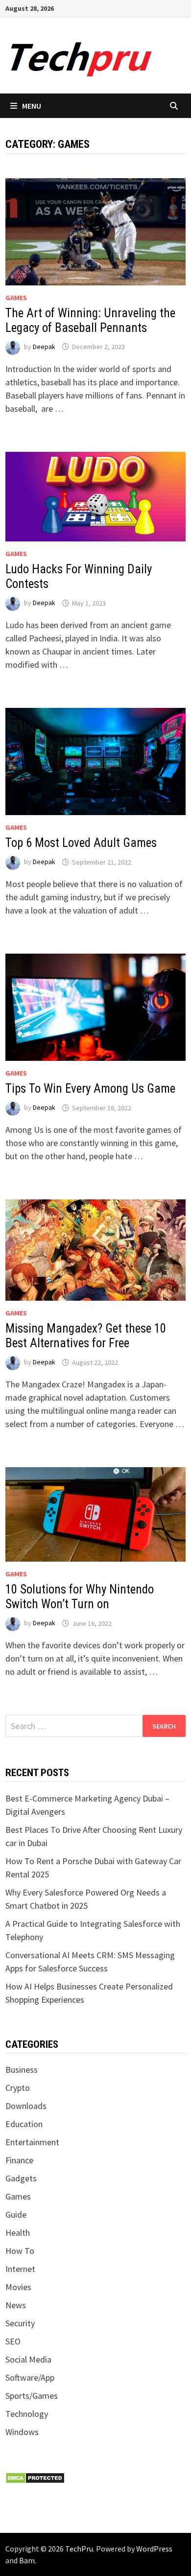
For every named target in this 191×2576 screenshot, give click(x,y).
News (16, 2305)
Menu (32, 106)
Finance (19, 2160)
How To (20, 2251)
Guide (16, 2214)
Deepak (44, 347)
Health (18, 2233)
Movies (18, 2287)
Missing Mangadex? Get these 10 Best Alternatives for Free (86, 1336)
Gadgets (21, 2178)
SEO (13, 2341)
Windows (22, 2432)
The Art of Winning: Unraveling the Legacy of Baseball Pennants (90, 320)
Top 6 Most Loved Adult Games (81, 843)
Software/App (30, 2377)
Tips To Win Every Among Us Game (90, 1089)
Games (16, 298)
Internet (20, 2269)
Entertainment (32, 2142)
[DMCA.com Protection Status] (35, 2477)
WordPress (154, 2549)
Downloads (26, 2106)
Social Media (28, 2359)
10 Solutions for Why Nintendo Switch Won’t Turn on (80, 1597)
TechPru (79, 2549)
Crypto (18, 2088)
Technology (27, 2414)
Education (24, 2124)
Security (20, 2323)
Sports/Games (32, 2396)
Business (22, 2070)
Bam (27, 2560)
